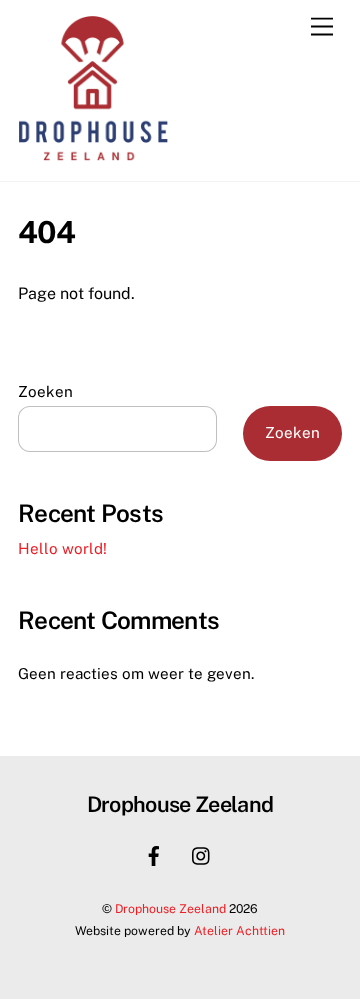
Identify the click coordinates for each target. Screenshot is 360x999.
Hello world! (62, 548)
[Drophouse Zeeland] (93, 156)
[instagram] (202, 853)
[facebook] (154, 853)
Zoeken (45, 391)
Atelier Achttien (239, 930)
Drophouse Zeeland (170, 908)
